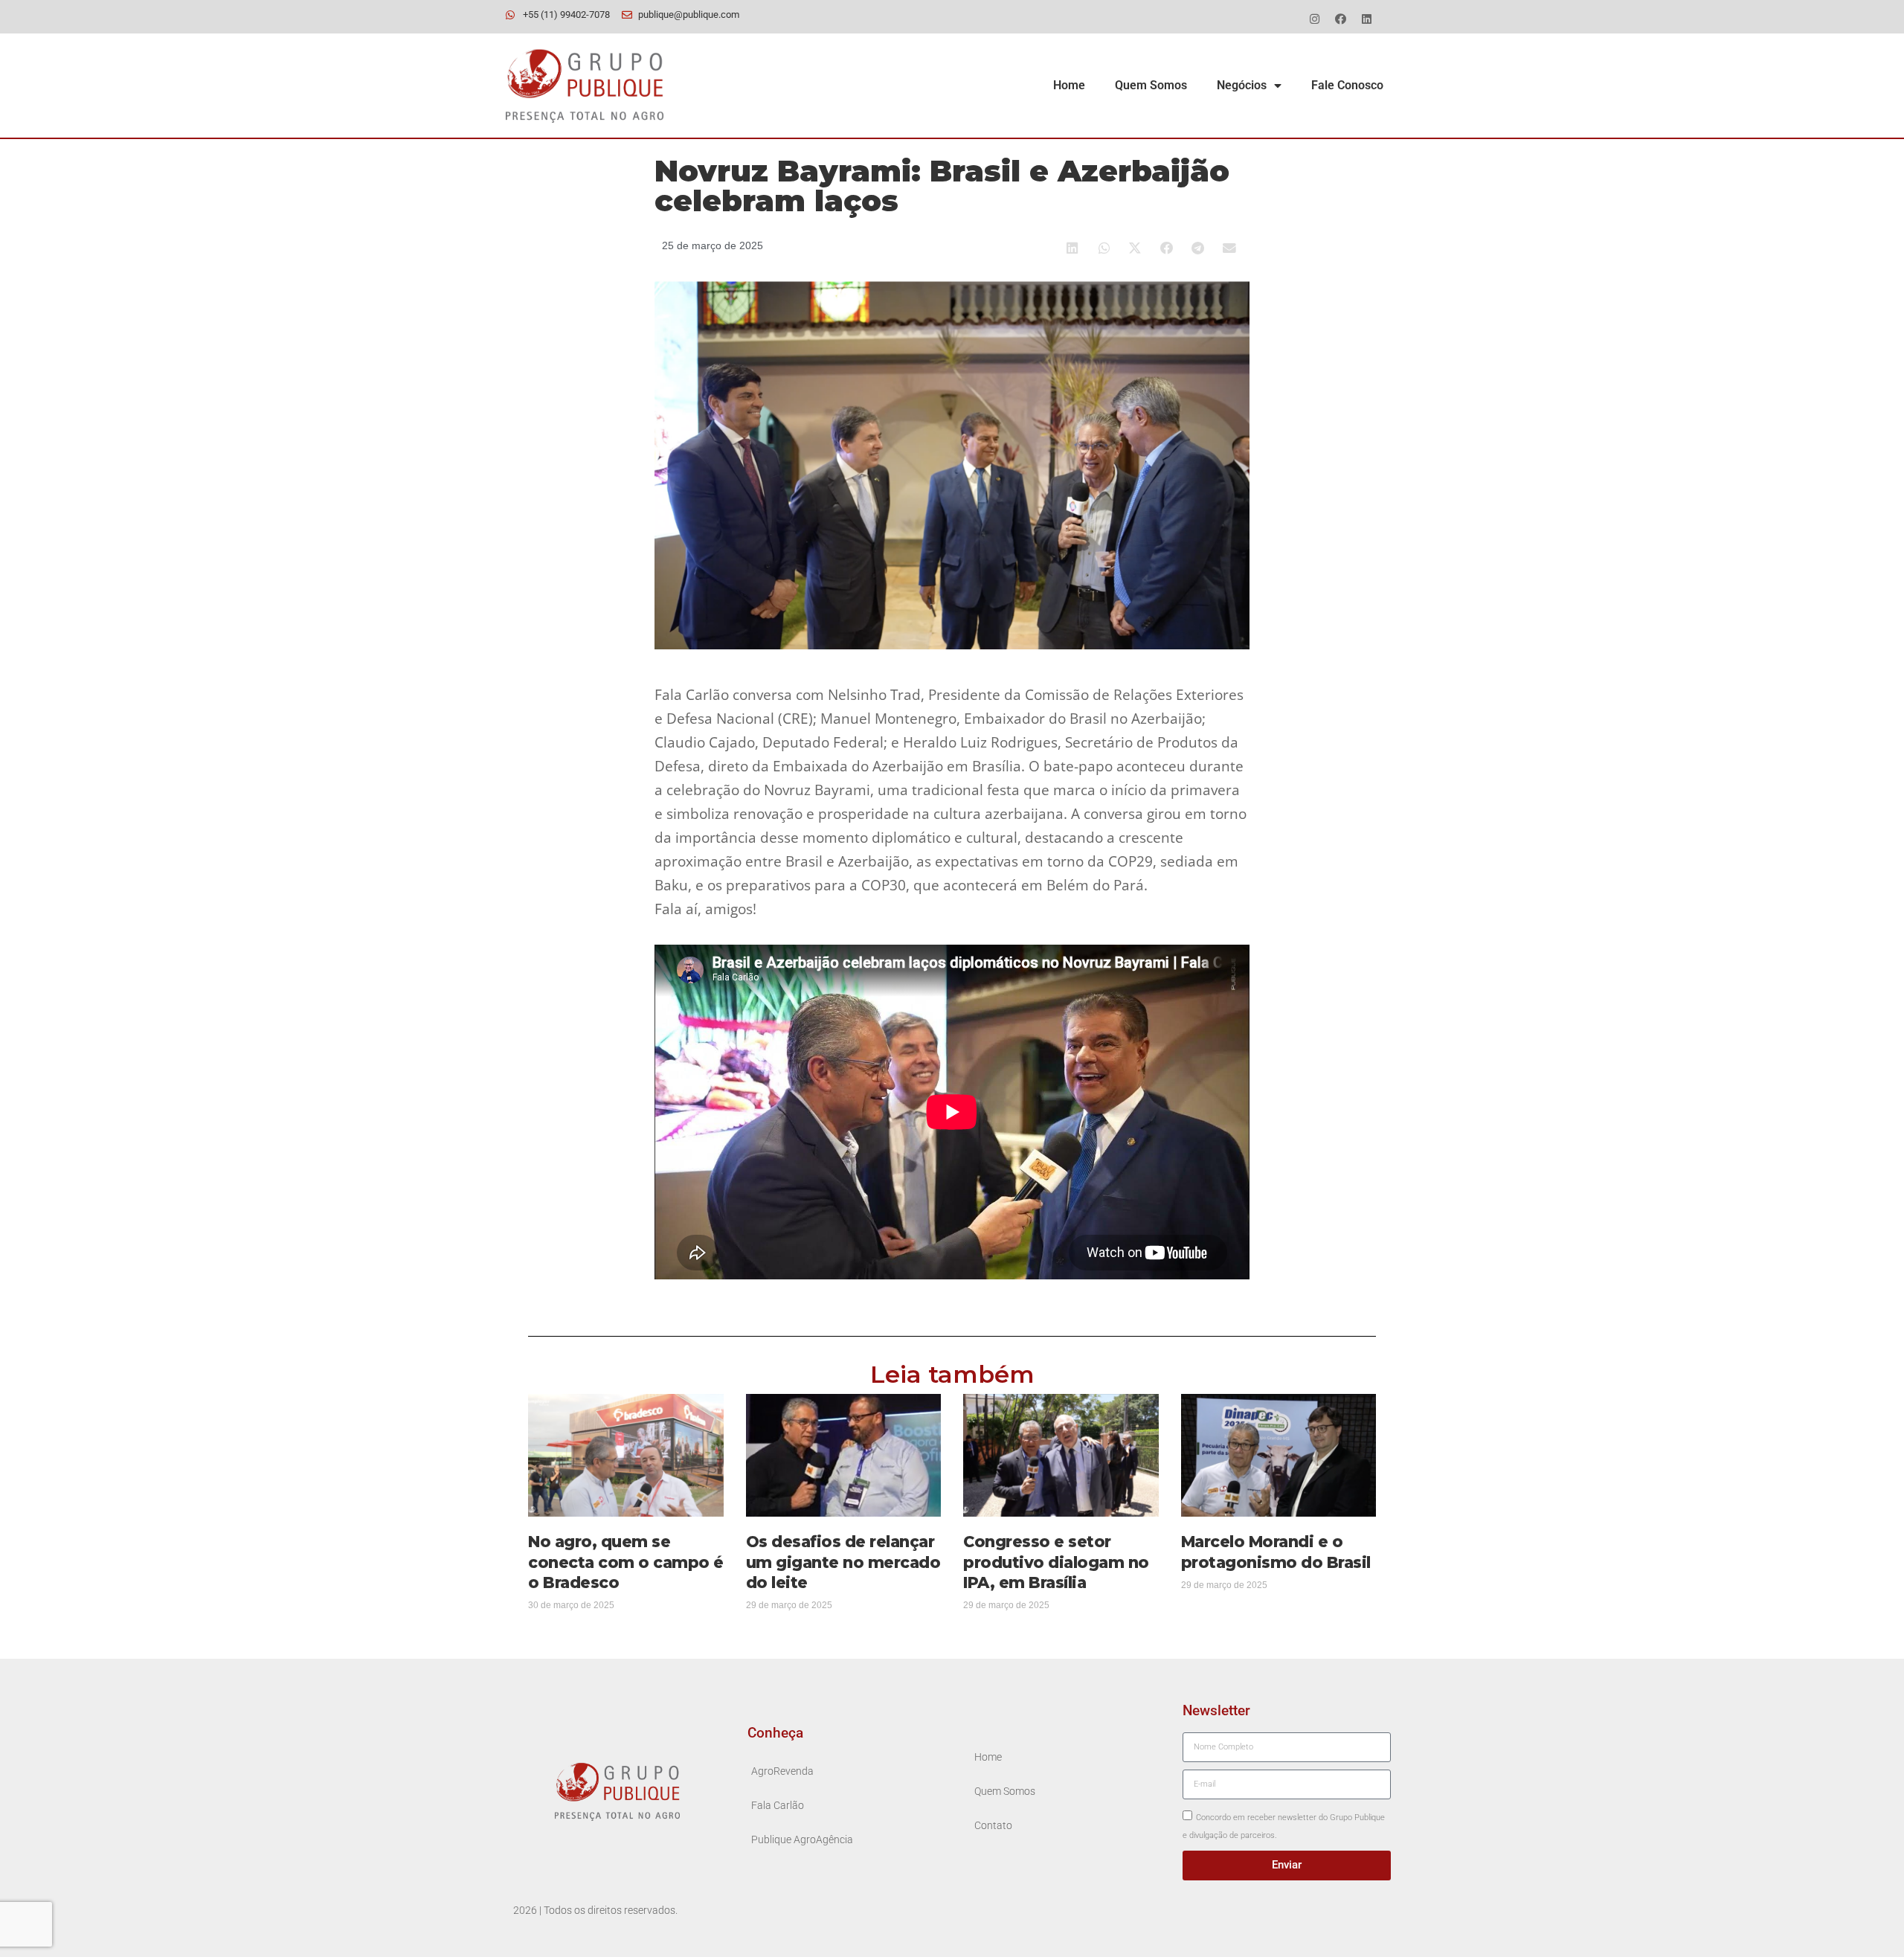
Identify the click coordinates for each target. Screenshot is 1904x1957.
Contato (993, 1826)
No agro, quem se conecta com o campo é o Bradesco (626, 1562)
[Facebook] (1340, 19)
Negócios (1242, 85)
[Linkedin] (1366, 19)
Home (1069, 85)
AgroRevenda (782, 1771)
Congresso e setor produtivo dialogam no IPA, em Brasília (1056, 1562)
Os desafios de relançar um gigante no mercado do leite (843, 1562)
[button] (1073, 248)
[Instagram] (1314, 19)
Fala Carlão (778, 1806)
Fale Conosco (1347, 85)
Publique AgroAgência (802, 1840)
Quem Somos (1151, 85)
